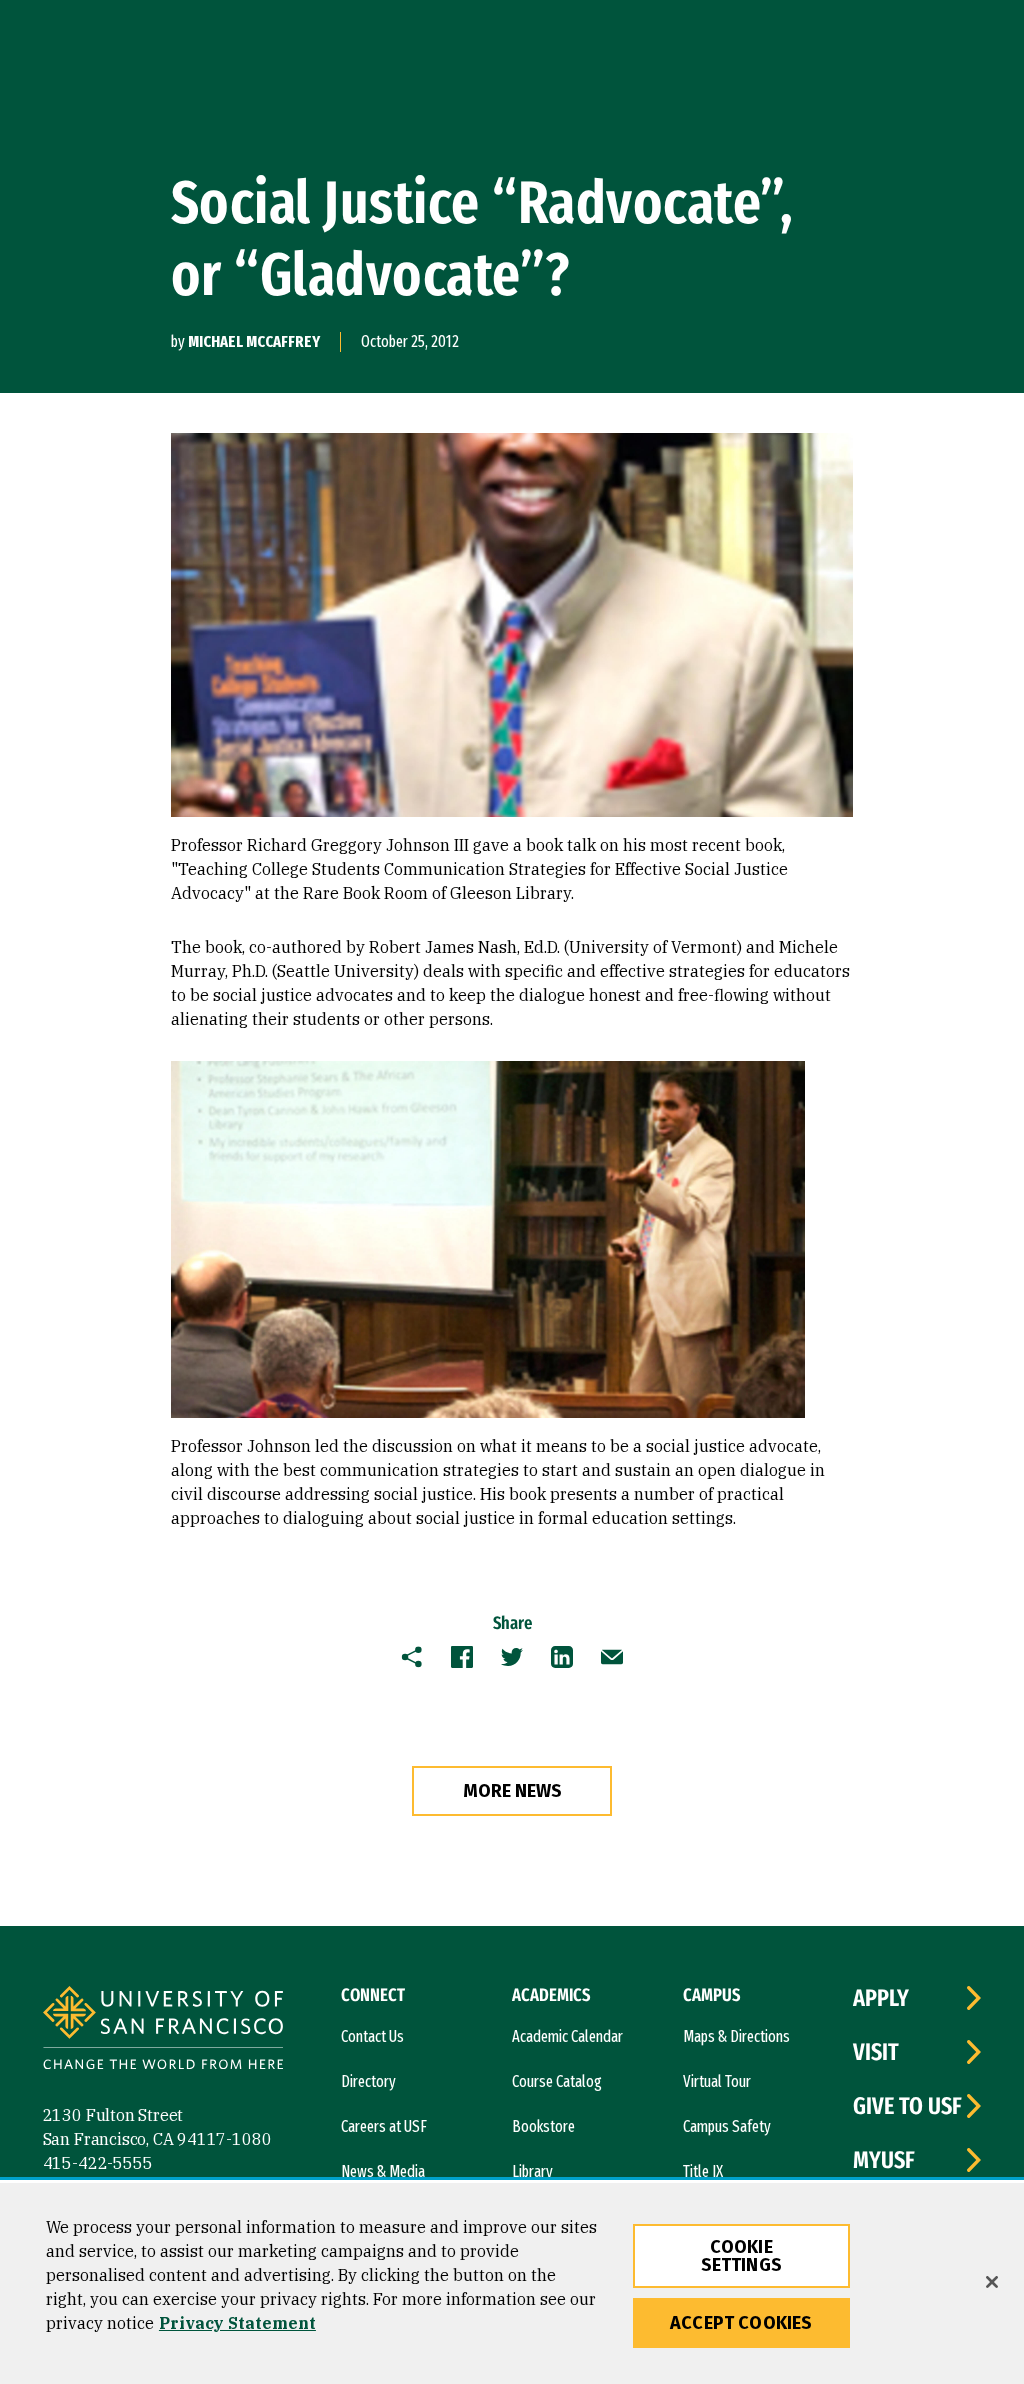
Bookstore (543, 2126)
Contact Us (372, 2036)
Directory (368, 2081)
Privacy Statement (237, 2323)
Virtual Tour (717, 2081)
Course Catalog (557, 2081)
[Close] (992, 2282)
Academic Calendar (567, 2036)
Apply (881, 1998)
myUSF (884, 2160)
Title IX (703, 2171)
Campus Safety (727, 2126)
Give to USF (907, 2106)
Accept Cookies (741, 2323)
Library (532, 2171)
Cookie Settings (741, 2256)
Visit (876, 2052)
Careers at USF (384, 2126)
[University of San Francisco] (163, 2030)
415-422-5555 (98, 2163)
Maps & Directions (736, 2036)
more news (512, 1791)
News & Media (383, 2171)
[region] (512, 2283)
